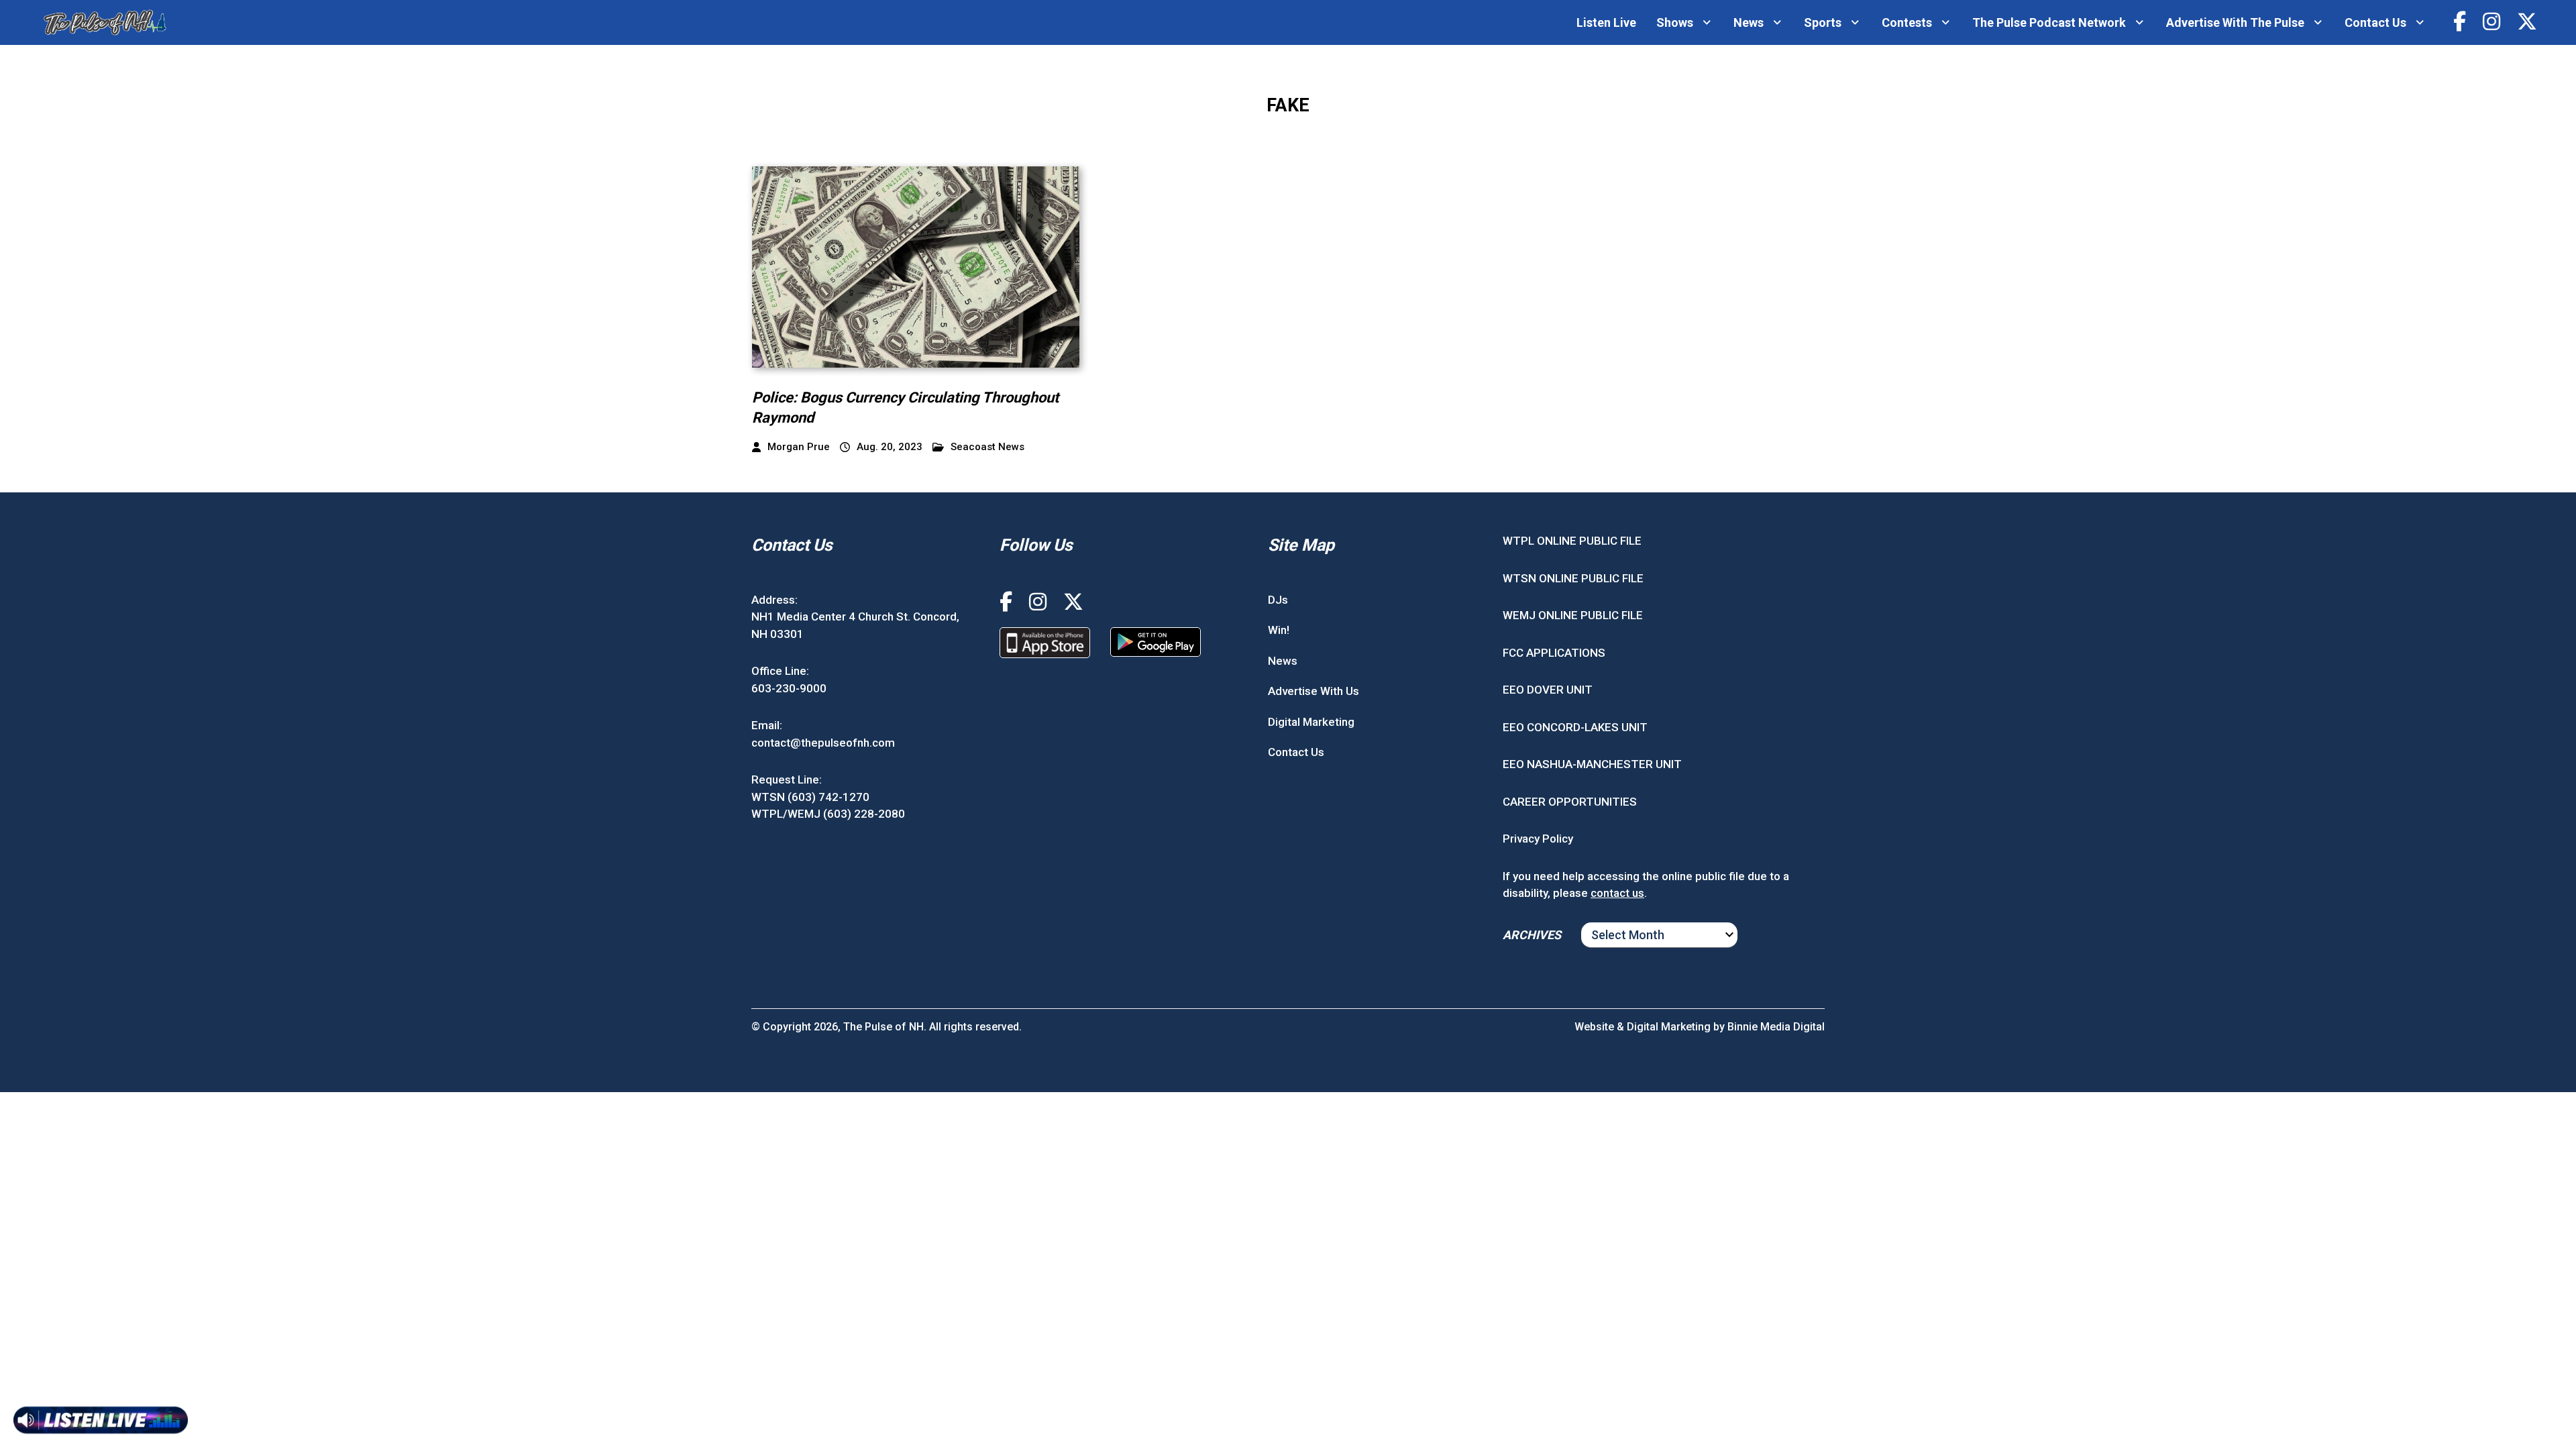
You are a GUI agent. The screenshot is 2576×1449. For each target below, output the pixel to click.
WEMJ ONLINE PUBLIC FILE (1573, 615)
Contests (1907, 22)
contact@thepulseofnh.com (823, 743)
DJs (1278, 600)
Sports (1823, 22)
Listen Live (1606, 22)
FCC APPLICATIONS (1554, 653)
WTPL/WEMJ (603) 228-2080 (828, 814)
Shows (1675, 22)
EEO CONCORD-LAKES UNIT (1575, 727)
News (1749, 22)
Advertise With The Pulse (2235, 22)
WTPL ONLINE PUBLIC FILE (1572, 541)
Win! (1279, 630)
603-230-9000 (789, 688)
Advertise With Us (1313, 691)
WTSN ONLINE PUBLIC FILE (1573, 578)
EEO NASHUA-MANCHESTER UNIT (1592, 764)
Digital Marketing (1311, 722)
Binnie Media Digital (1776, 1027)
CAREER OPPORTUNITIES (1570, 802)
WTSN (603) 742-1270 (810, 797)
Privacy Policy (1538, 839)
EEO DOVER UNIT (1548, 690)
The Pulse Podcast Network (2049, 22)
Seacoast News (987, 447)
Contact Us (2375, 22)
